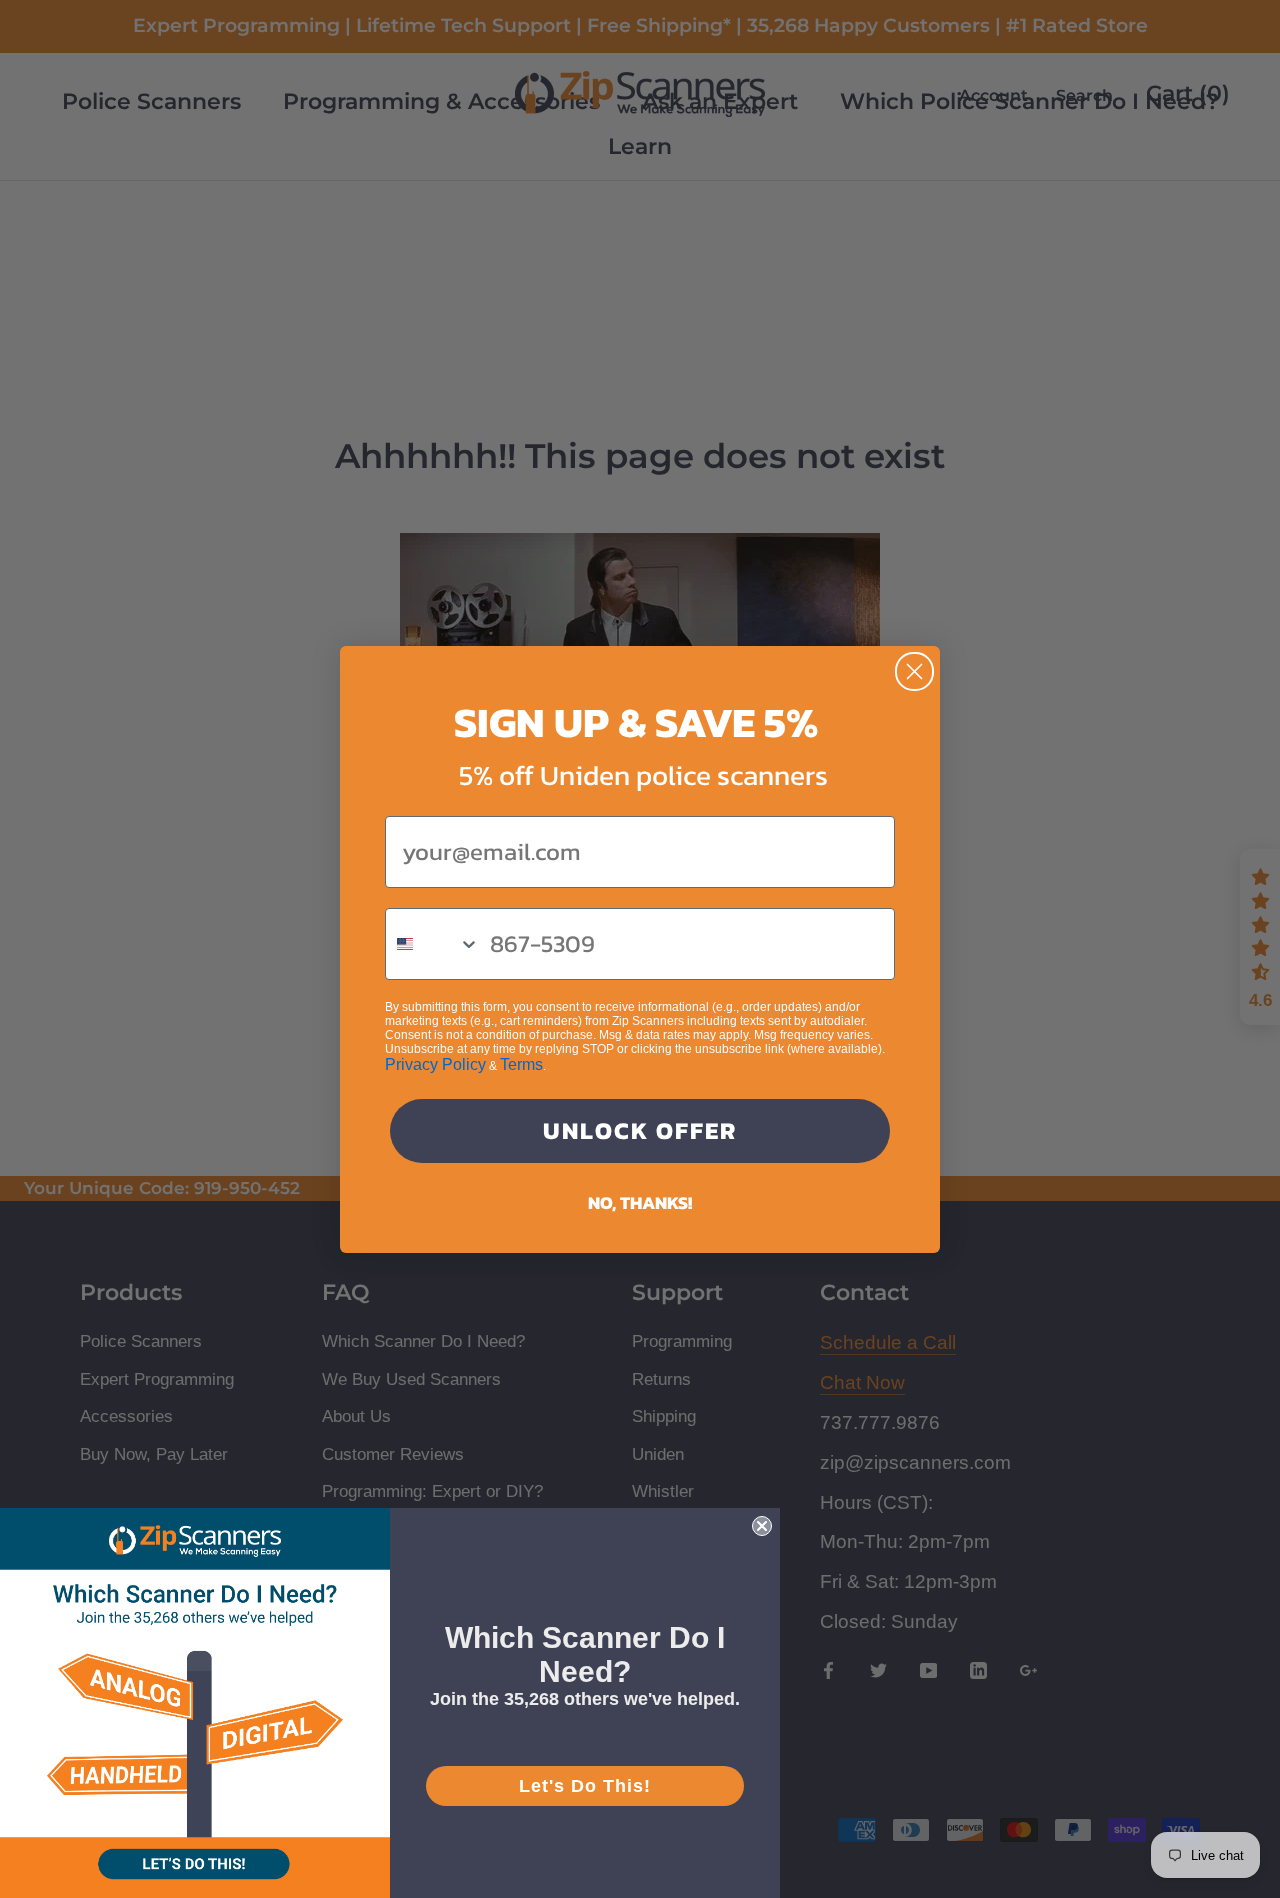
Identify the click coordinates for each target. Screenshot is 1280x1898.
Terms (521, 1064)
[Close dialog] (914, 671)
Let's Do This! (585, 1786)
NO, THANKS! (640, 1202)
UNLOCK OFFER (640, 1130)
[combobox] (433, 944)
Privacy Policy (435, 1064)
